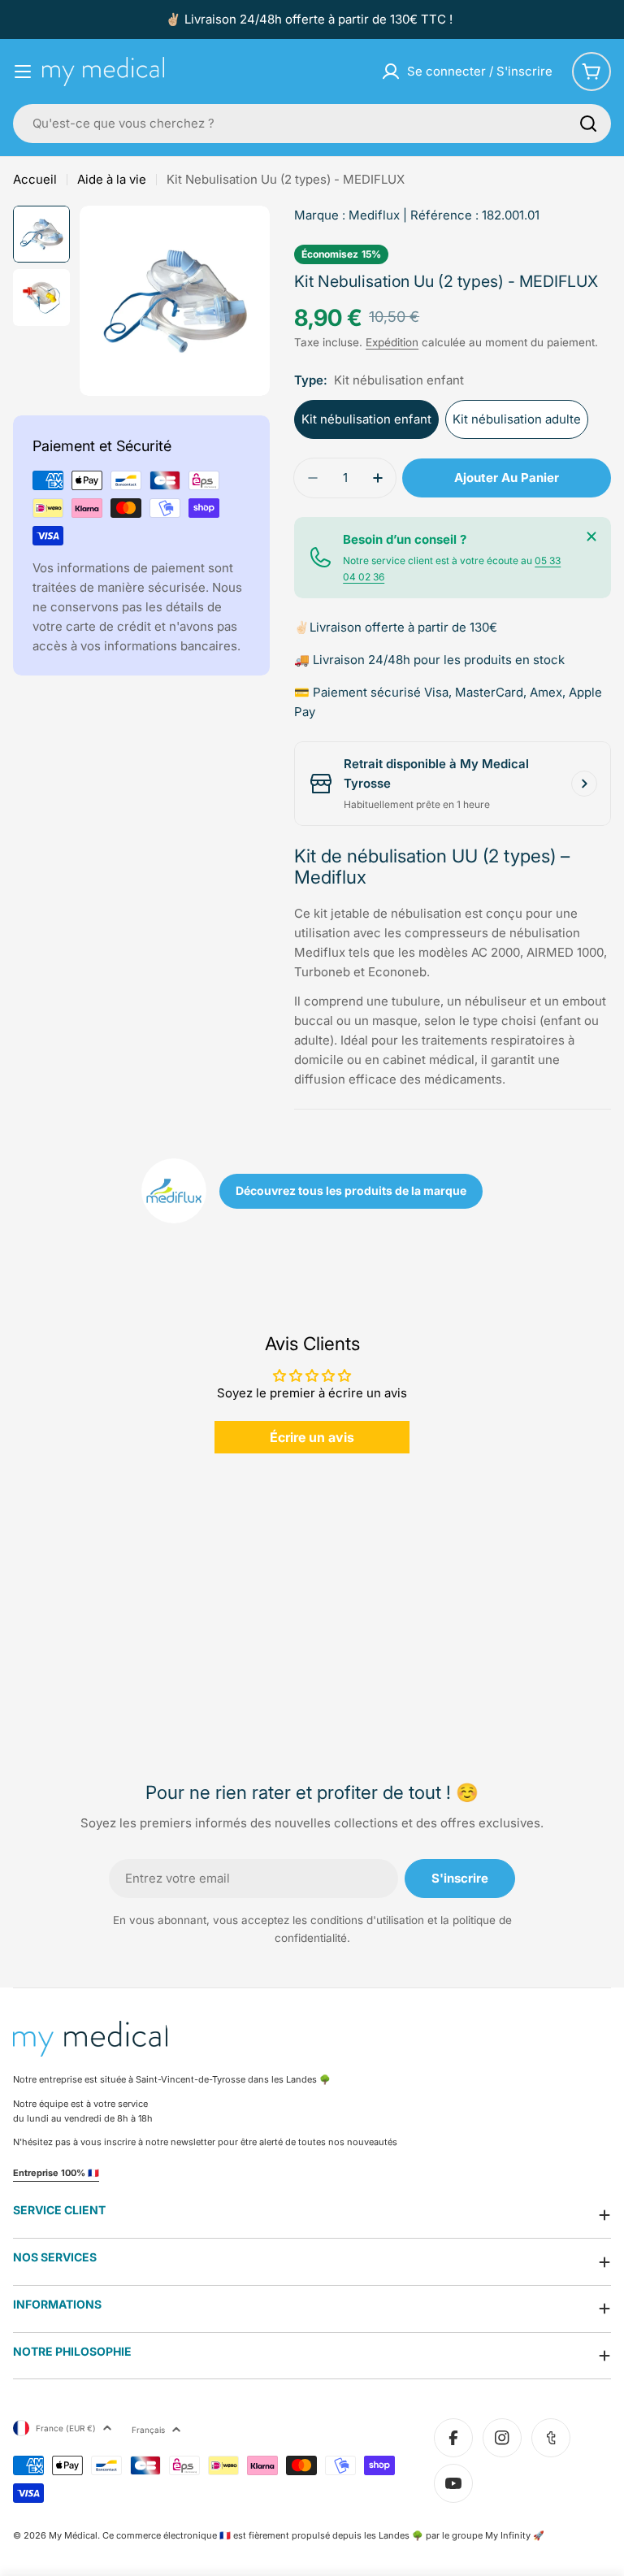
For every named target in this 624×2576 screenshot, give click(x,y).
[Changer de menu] (23, 72)
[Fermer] (591, 536)
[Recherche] (588, 124)
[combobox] (312, 124)
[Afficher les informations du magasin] (584, 784)
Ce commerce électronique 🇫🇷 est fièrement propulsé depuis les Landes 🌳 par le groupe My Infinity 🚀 (323, 2535)
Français (148, 2430)
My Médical (73, 2535)
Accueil (35, 179)
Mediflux (374, 215)
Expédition (392, 342)
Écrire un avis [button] (312, 1437)
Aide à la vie (112, 179)
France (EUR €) (66, 2428)
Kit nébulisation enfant (366, 419)
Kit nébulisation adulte (517, 419)
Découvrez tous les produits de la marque (351, 1190)
